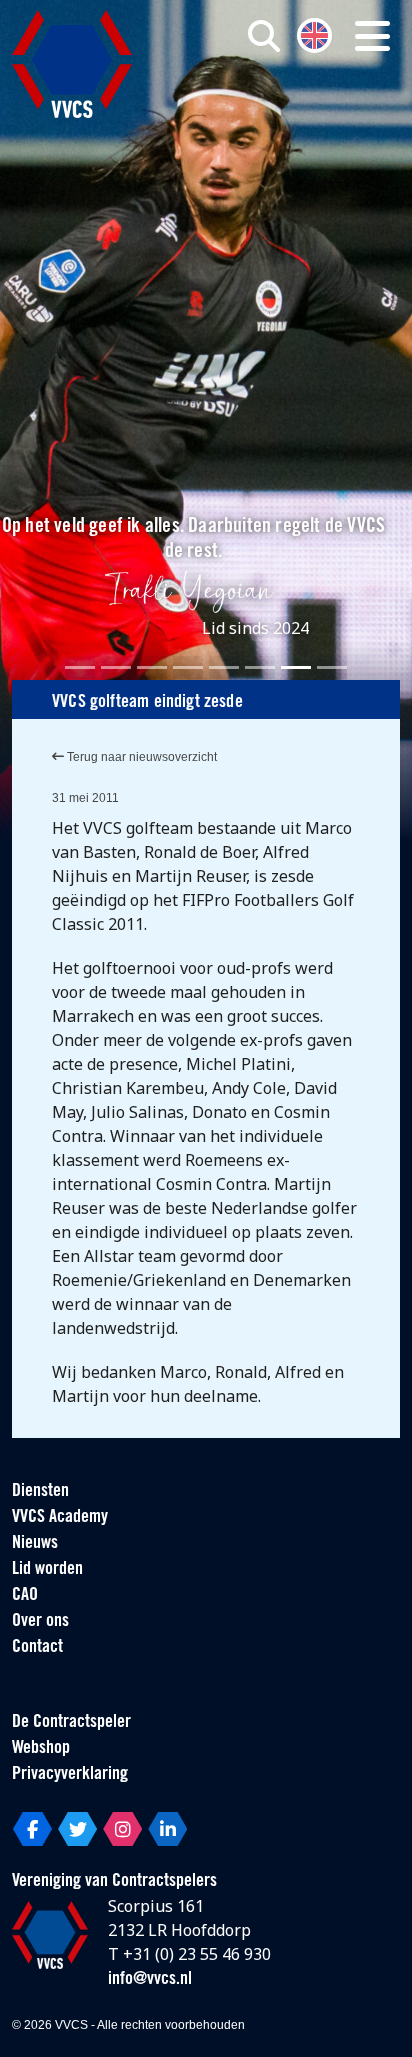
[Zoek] (264, 36)
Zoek (287, 117)
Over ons (40, 1622)
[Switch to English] (314, 33)
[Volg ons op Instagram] (122, 1829)
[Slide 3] (152, 667)
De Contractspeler (71, 1723)
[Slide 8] (332, 667)
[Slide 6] (260, 667)
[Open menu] (372, 36)
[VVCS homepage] (72, 64)
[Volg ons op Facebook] (32, 1829)
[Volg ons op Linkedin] (167, 1829)
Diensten (40, 1492)
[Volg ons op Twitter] (77, 1829)
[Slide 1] (80, 667)
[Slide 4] (188, 667)
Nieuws (35, 1544)
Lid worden (47, 1570)
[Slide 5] (224, 667)
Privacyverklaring (70, 1775)
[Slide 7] (296, 667)
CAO (25, 1596)
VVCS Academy (60, 1518)
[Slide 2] (116, 667)
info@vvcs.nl (150, 1980)
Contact (37, 1648)
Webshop (41, 1749)
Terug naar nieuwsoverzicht (140, 757)
